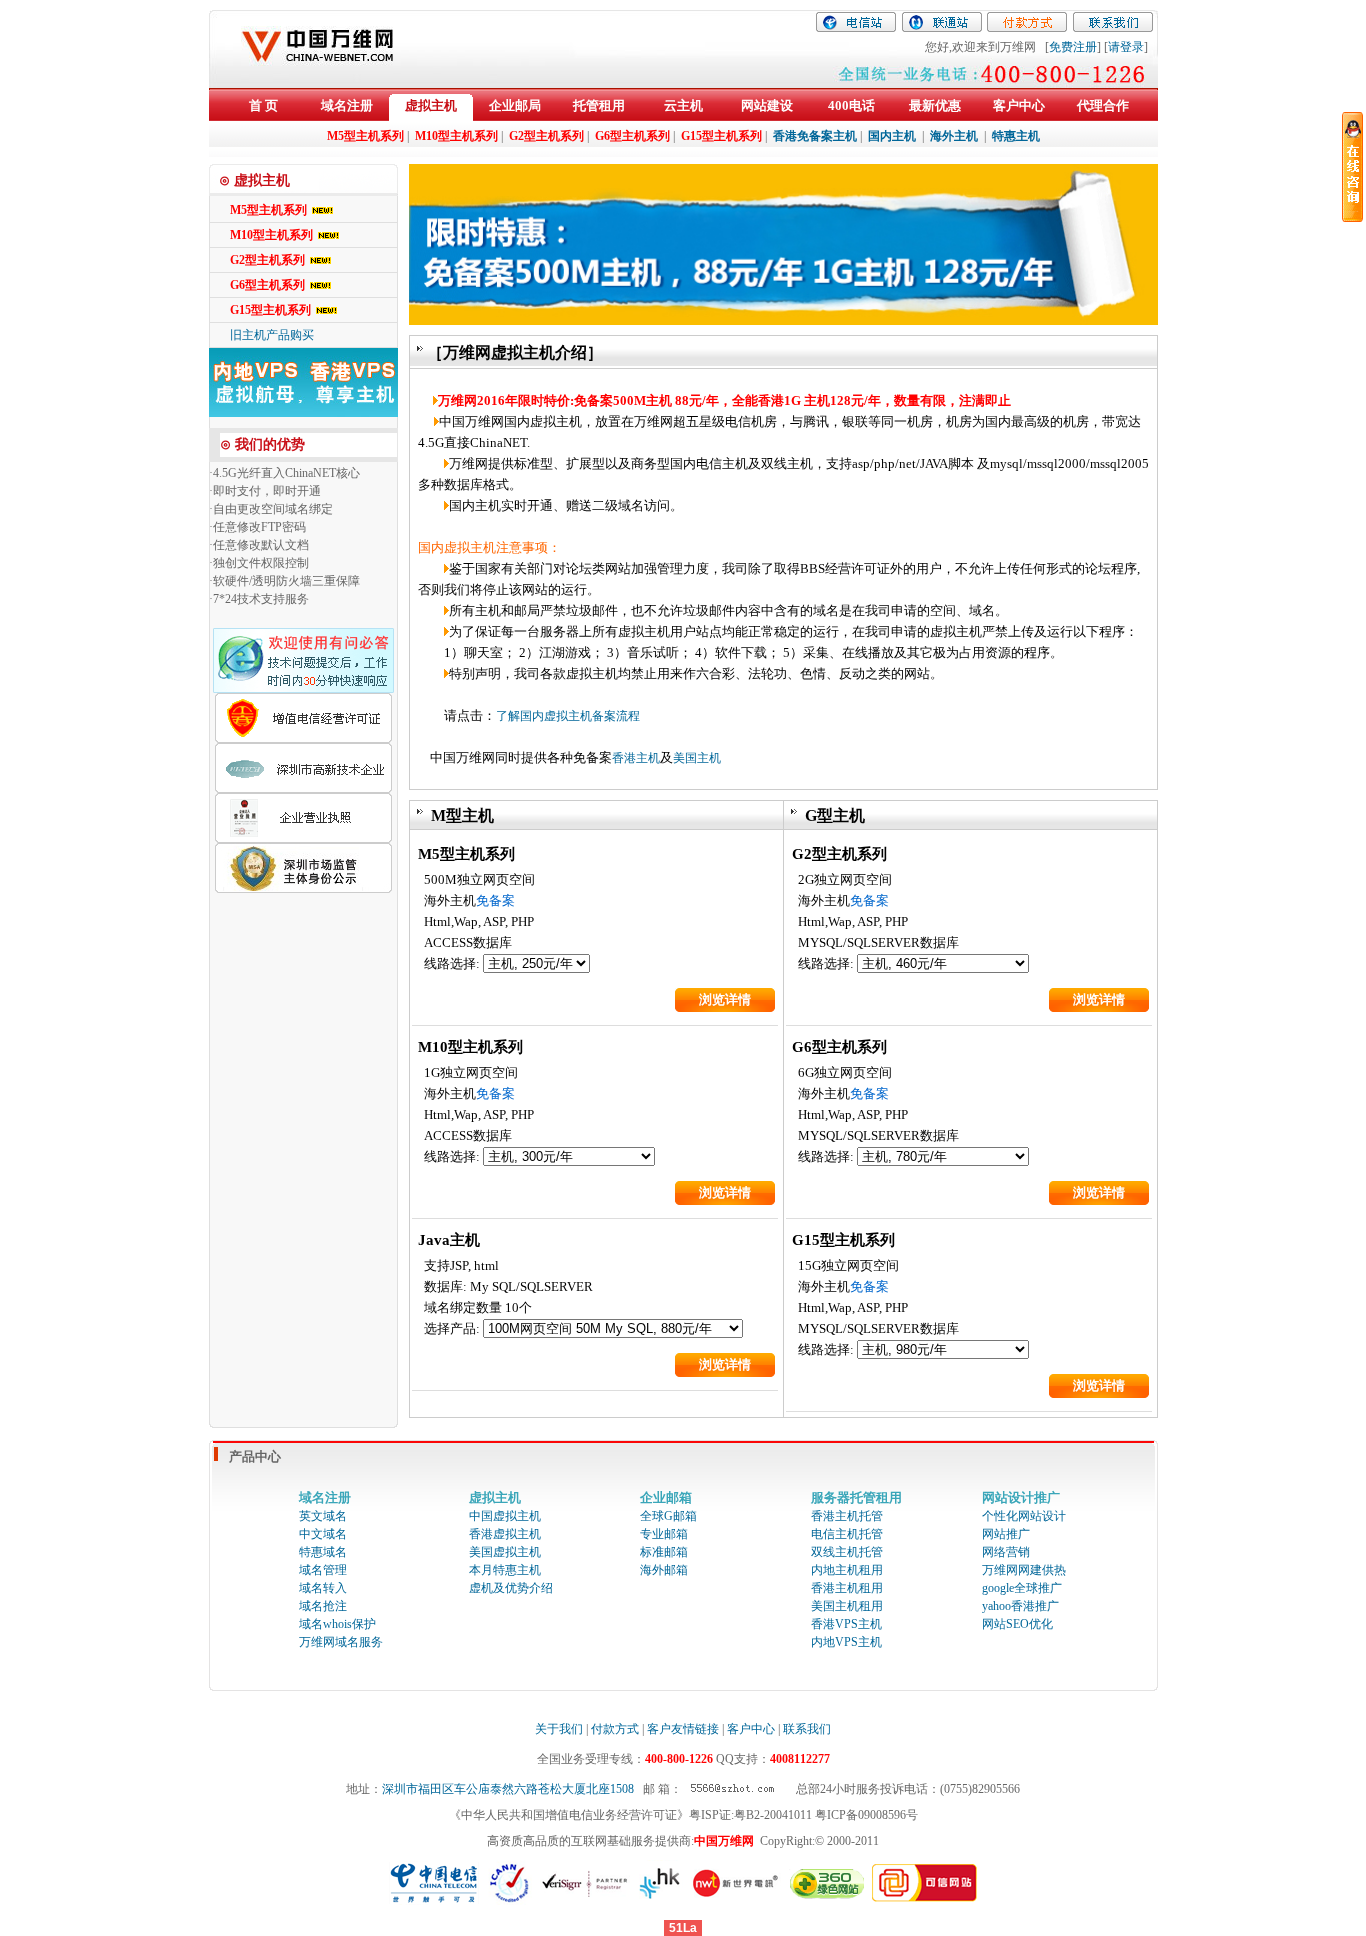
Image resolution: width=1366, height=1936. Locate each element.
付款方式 (615, 1729)
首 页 (263, 105)
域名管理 (323, 1570)
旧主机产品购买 (272, 335)
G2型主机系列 (267, 260)
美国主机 (697, 758)
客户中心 (1019, 105)
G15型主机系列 (270, 310)
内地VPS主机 (846, 1642)
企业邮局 (515, 105)
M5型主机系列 (268, 210)
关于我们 (559, 1729)
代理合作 (1103, 105)
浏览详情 (725, 999)
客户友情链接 (683, 1729)
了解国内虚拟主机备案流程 (568, 716)
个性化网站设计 (1024, 1516)
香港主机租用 (847, 1588)
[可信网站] (925, 1898)
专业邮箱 (664, 1534)
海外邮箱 (664, 1570)
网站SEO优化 (1017, 1624)
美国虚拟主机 (505, 1552)
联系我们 (807, 1729)
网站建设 (767, 105)
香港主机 (636, 758)
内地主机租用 (847, 1570)
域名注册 (347, 105)
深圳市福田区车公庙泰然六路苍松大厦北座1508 (508, 1789)
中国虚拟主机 (505, 1516)
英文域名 (323, 1516)
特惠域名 (323, 1552)
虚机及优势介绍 (511, 1588)
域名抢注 (323, 1606)
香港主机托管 (847, 1516)
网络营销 (1006, 1552)
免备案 (495, 900)
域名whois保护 (337, 1624)
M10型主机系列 (271, 235)
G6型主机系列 (267, 285)
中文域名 (323, 1534)
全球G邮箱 (668, 1516)
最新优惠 (935, 105)
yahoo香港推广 (1020, 1606)
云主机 (683, 105)
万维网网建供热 (1024, 1570)
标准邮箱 (664, 1552)
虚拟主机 (431, 105)
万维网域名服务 (341, 1642)
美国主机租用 (847, 1606)
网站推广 (1006, 1534)
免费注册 (1073, 47)
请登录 (1126, 47)
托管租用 (599, 105)
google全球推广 (1022, 1588)
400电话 (851, 105)
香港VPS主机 (846, 1624)
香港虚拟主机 (505, 1534)
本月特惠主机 (505, 1570)
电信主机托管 (847, 1534)
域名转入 (323, 1588)
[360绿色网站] (826, 1898)
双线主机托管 (847, 1552)
